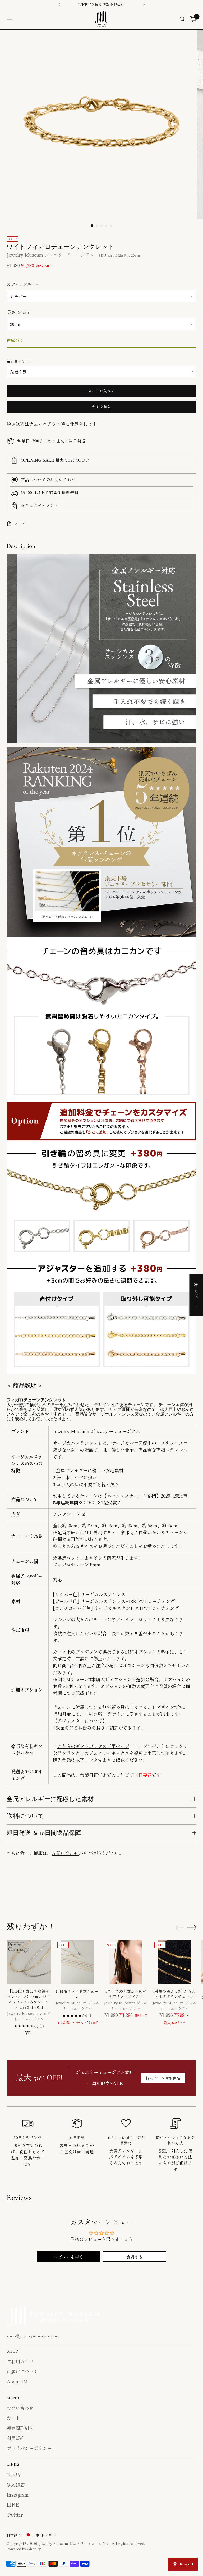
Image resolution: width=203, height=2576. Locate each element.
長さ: (18, 312)
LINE (13, 2505)
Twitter (15, 2515)
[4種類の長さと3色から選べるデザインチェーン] (174, 1962)
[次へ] (144, 4)
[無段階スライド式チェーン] (77, 1962)
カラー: (24, 284)
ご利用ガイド (20, 2361)
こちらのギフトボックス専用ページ (93, 1746)
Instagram (18, 2495)
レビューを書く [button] (68, 2257)
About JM (17, 2381)
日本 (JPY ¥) (42, 2535)
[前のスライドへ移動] (180, 1894)
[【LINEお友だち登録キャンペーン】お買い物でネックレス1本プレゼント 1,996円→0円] (29, 1962)
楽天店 (13, 2474)
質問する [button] (135, 2257)
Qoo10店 (16, 2485)
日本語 (12, 2535)
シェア (19, 524)
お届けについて (22, 2371)
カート (13, 2418)
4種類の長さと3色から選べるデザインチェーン (174, 1994)
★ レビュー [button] (196, 1295)
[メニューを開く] (9, 19)
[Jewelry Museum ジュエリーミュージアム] (101, 19)
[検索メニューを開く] (182, 19)
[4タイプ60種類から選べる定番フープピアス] (126, 1962)
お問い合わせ (63, 479)
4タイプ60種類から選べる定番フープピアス (126, 1994)
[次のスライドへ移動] (192, 1894)
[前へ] (59, 4)
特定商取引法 (20, 2428)
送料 (20, 424)
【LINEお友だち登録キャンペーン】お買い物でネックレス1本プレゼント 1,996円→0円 (29, 1999)
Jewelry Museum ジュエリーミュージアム (50, 255)
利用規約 (16, 2438)
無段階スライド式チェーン (77, 1994)
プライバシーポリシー (29, 2448)
